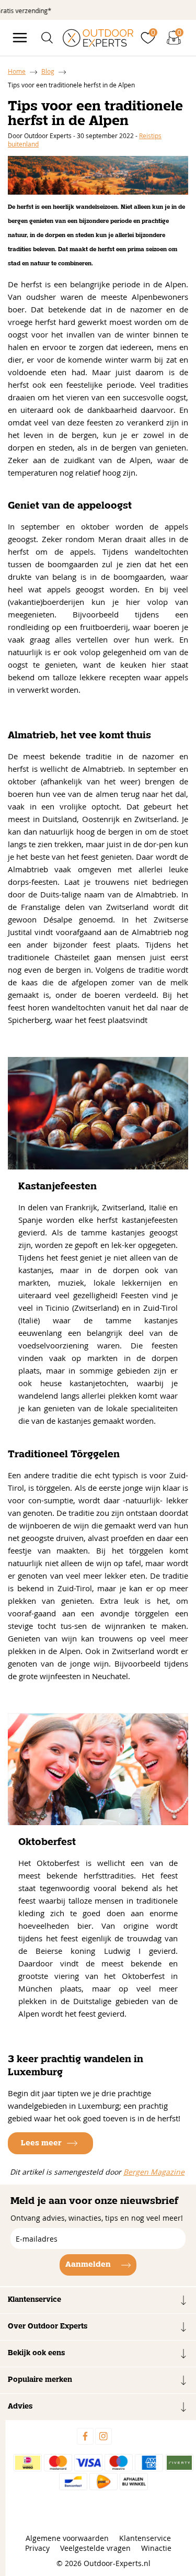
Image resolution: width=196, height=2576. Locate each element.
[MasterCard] (58, 2463)
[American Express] (149, 2463)
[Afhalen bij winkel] (134, 2482)
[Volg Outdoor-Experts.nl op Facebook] (85, 2436)
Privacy (37, 2548)
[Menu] (20, 38)
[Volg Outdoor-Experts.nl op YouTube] (122, 2436)
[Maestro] (119, 2463)
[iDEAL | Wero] (28, 2463)
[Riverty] (179, 2463)
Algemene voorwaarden (67, 2538)
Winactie (156, 2548)
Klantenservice (145, 2538)
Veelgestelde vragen (95, 2548)
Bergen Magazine (154, 2172)
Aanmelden (88, 2265)
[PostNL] (103, 2482)
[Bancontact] (73, 2482)
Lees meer (41, 2143)
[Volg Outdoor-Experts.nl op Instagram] (103, 2436)
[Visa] (88, 2463)
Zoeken (169, 59)
